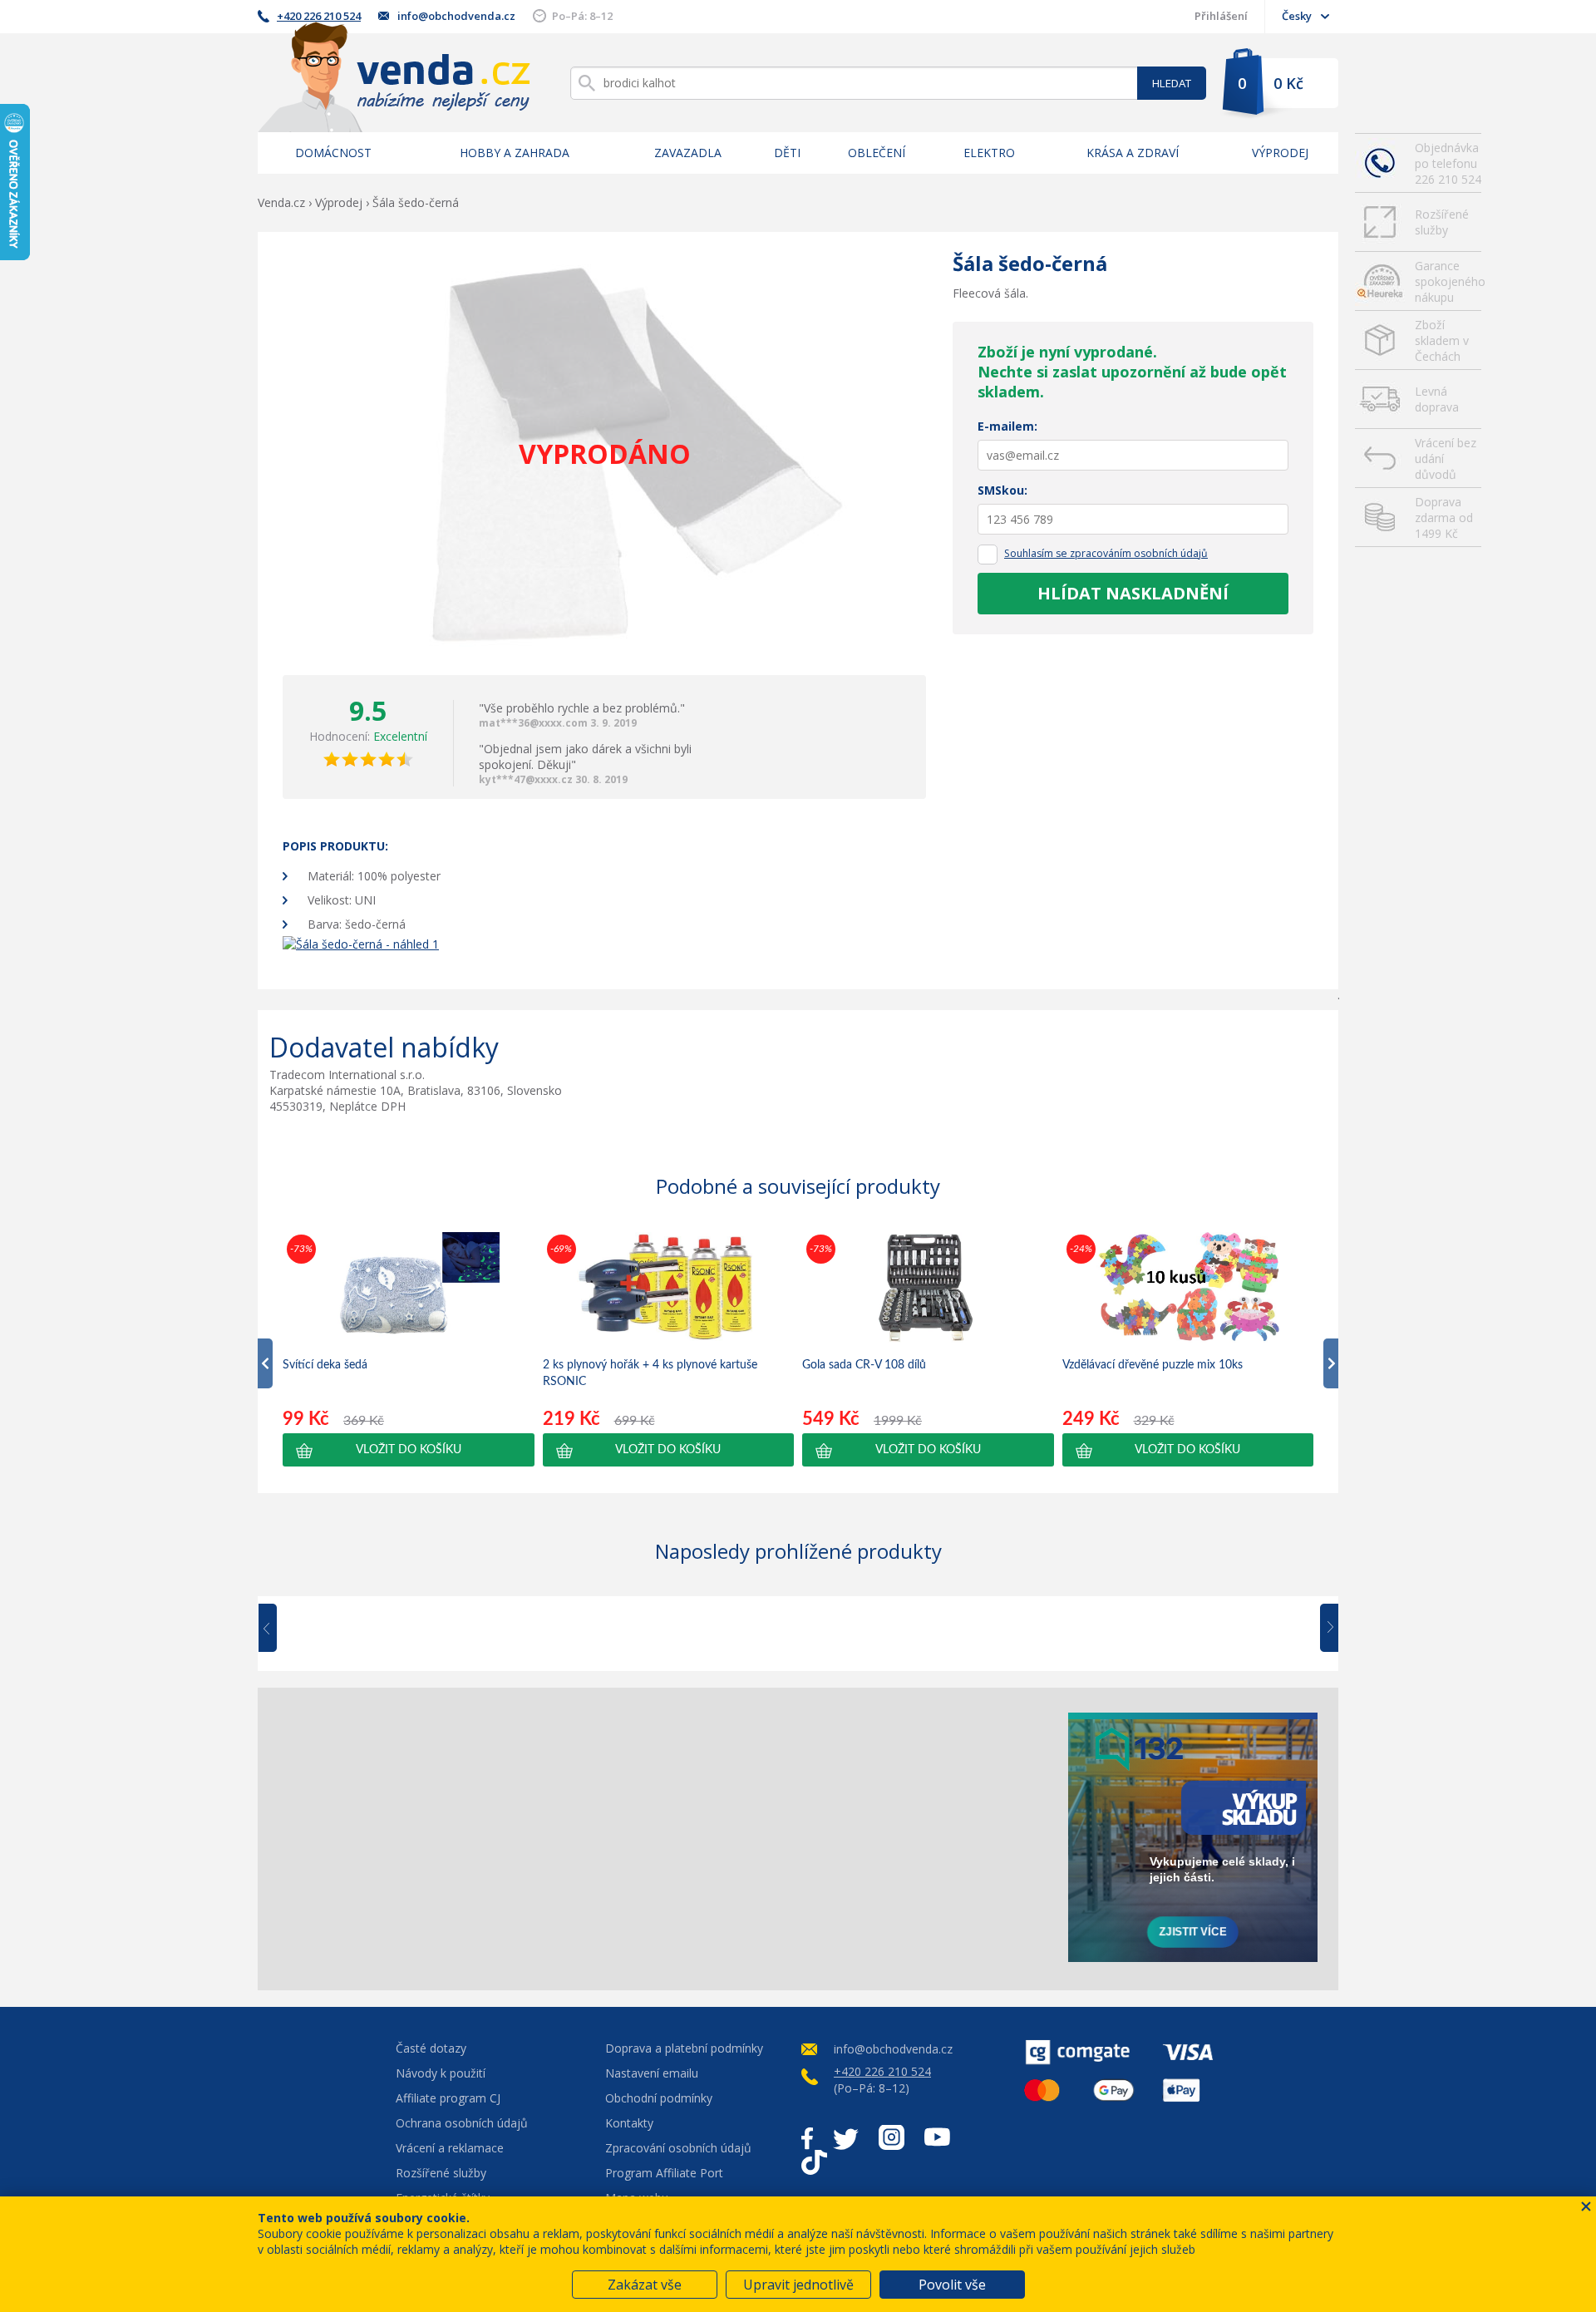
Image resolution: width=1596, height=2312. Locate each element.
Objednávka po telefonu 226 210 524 (1448, 163)
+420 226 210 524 (319, 16)
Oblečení (877, 153)
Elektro (989, 153)
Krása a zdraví (1133, 153)
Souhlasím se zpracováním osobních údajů (1106, 553)
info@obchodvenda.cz (456, 16)
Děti (787, 153)
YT (937, 2137)
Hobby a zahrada (515, 153)
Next (1323, 1629)
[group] (409, 1348)
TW (846, 2137)
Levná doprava (1437, 399)
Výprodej (1280, 153)
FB (807, 2137)
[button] (409, 1450)
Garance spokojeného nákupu (1448, 281)
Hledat (1172, 83)
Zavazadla (688, 153)
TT (814, 2162)
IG (892, 2137)
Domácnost (333, 153)
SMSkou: (1002, 490)
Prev (279, 1629)
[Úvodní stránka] (394, 77)
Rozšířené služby (1442, 222)
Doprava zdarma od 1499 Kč (1444, 518)
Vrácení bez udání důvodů (1446, 458)
